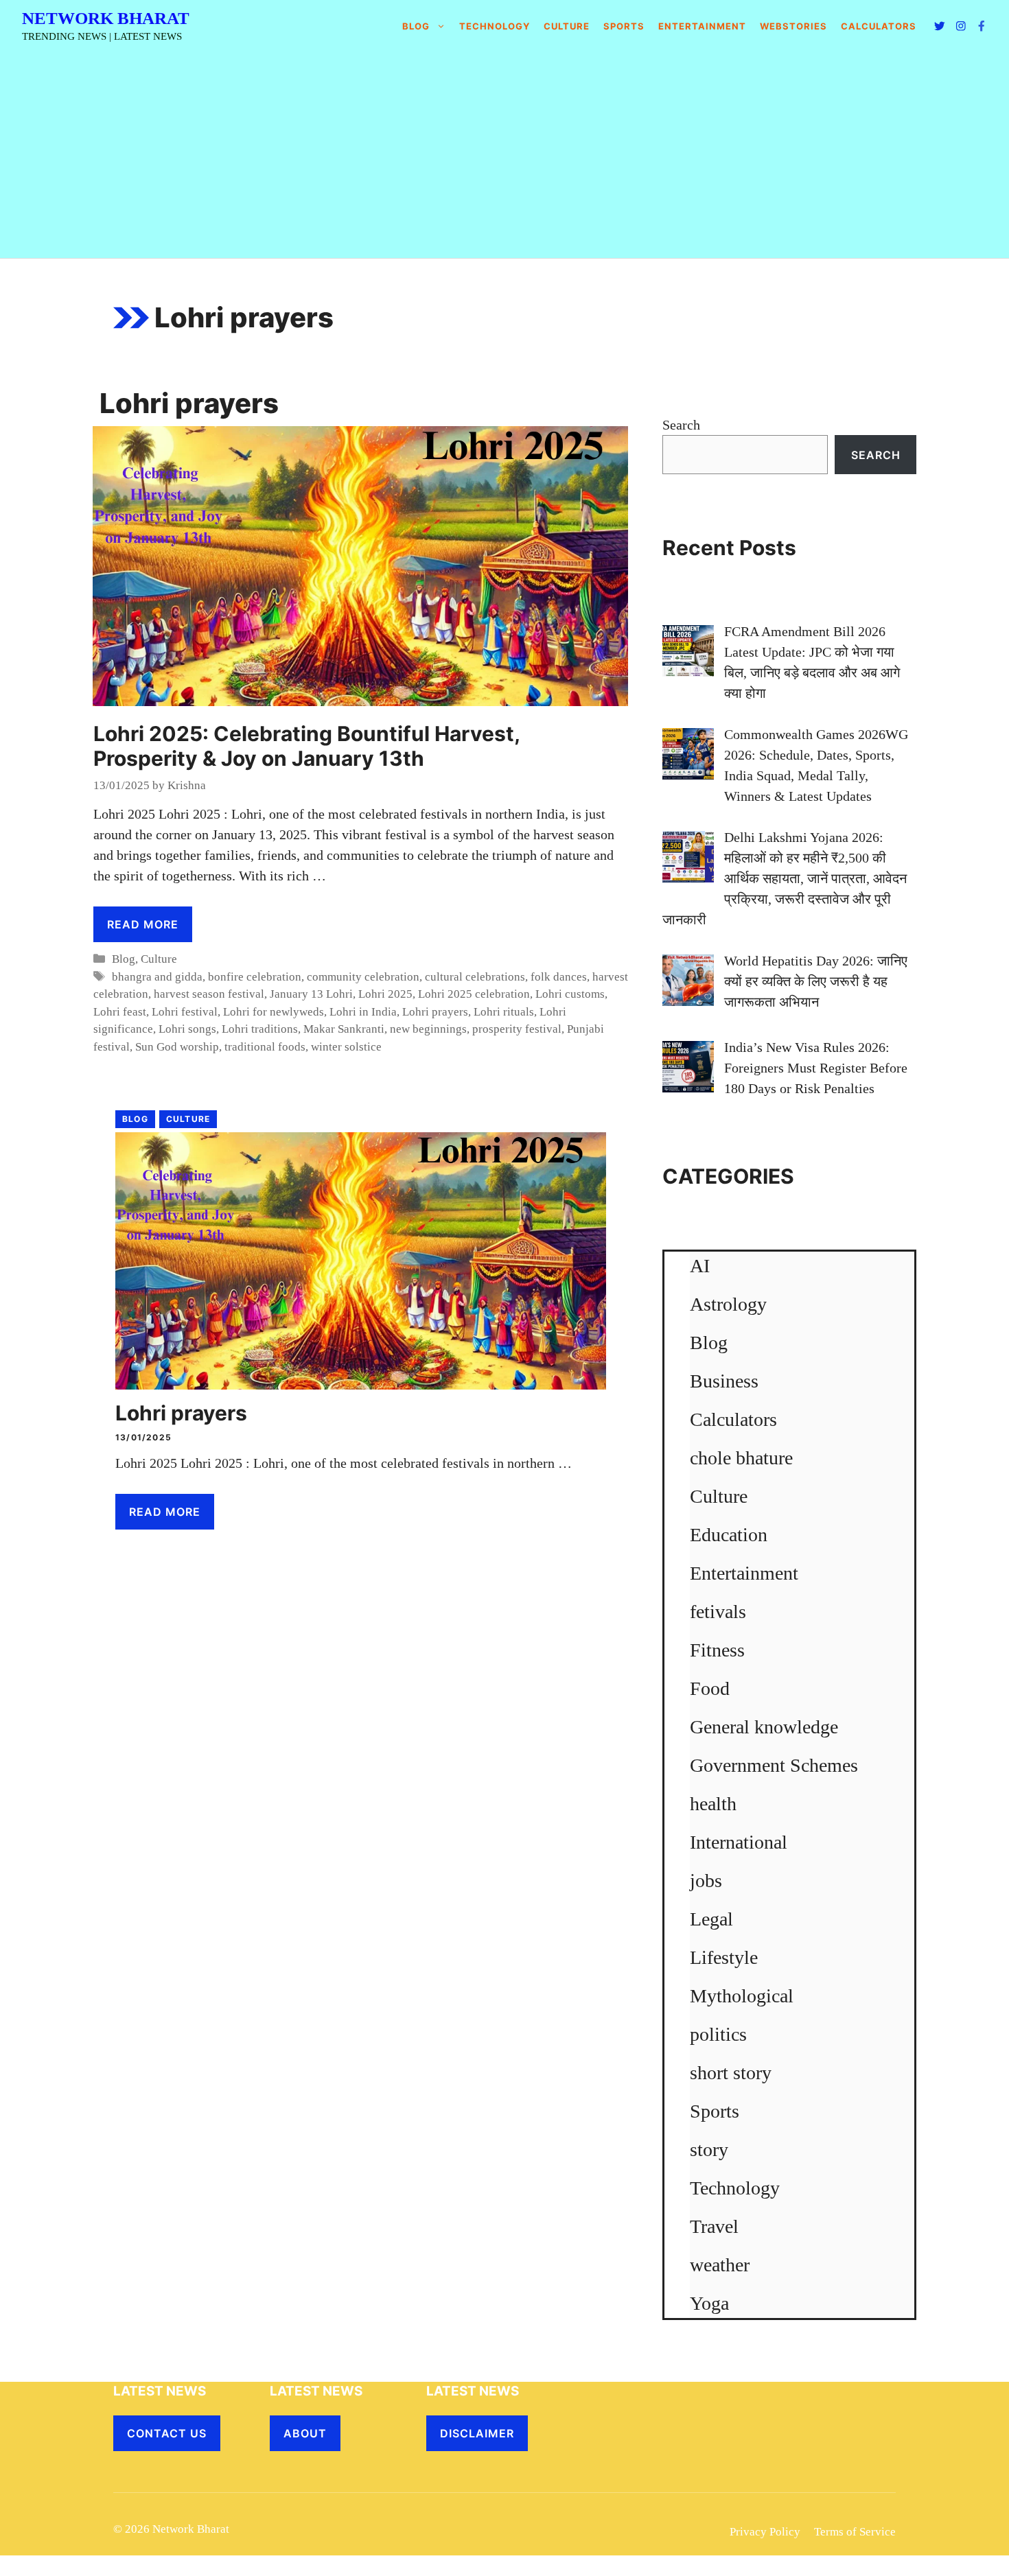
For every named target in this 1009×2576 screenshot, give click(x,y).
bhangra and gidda (157, 977)
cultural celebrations (475, 977)
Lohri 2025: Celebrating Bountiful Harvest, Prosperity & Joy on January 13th (306, 746)
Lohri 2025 (385, 994)
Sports (624, 26)
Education (729, 1535)
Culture (567, 26)
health (713, 1804)
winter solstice (346, 1047)
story (709, 2150)
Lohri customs (570, 994)
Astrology (728, 1304)
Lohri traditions (260, 1029)
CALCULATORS (879, 26)
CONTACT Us (167, 2433)
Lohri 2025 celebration (474, 994)
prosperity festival (517, 1029)
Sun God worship (177, 1047)
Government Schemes (774, 1765)
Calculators (733, 1419)
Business (724, 1381)
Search (681, 425)
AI (700, 1266)
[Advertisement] (505, 155)
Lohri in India (363, 1012)
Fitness (717, 1650)
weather (720, 2265)
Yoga (709, 2303)
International (739, 1842)
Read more (143, 924)
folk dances (559, 977)
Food (710, 1688)
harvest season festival (209, 994)
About (305, 2433)
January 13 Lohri (311, 994)
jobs (706, 1881)
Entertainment (702, 26)
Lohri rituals (504, 1012)
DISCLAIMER (477, 2433)
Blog (416, 26)
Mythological (742, 1996)
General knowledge (764, 1727)
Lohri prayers (435, 1012)
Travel (714, 2226)
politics (718, 2034)
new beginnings (428, 1029)
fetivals (718, 1612)
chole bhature (741, 1458)
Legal (711, 1919)
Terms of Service (855, 2532)
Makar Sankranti (344, 1029)
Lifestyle (724, 1957)
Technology (495, 26)
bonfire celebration (255, 977)
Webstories (793, 26)
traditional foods (265, 1047)
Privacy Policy (765, 2532)
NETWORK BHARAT (106, 18)
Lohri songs (187, 1029)
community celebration (363, 977)
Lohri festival (185, 1012)
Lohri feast (120, 1012)
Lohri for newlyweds (274, 1012)
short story (731, 2073)
